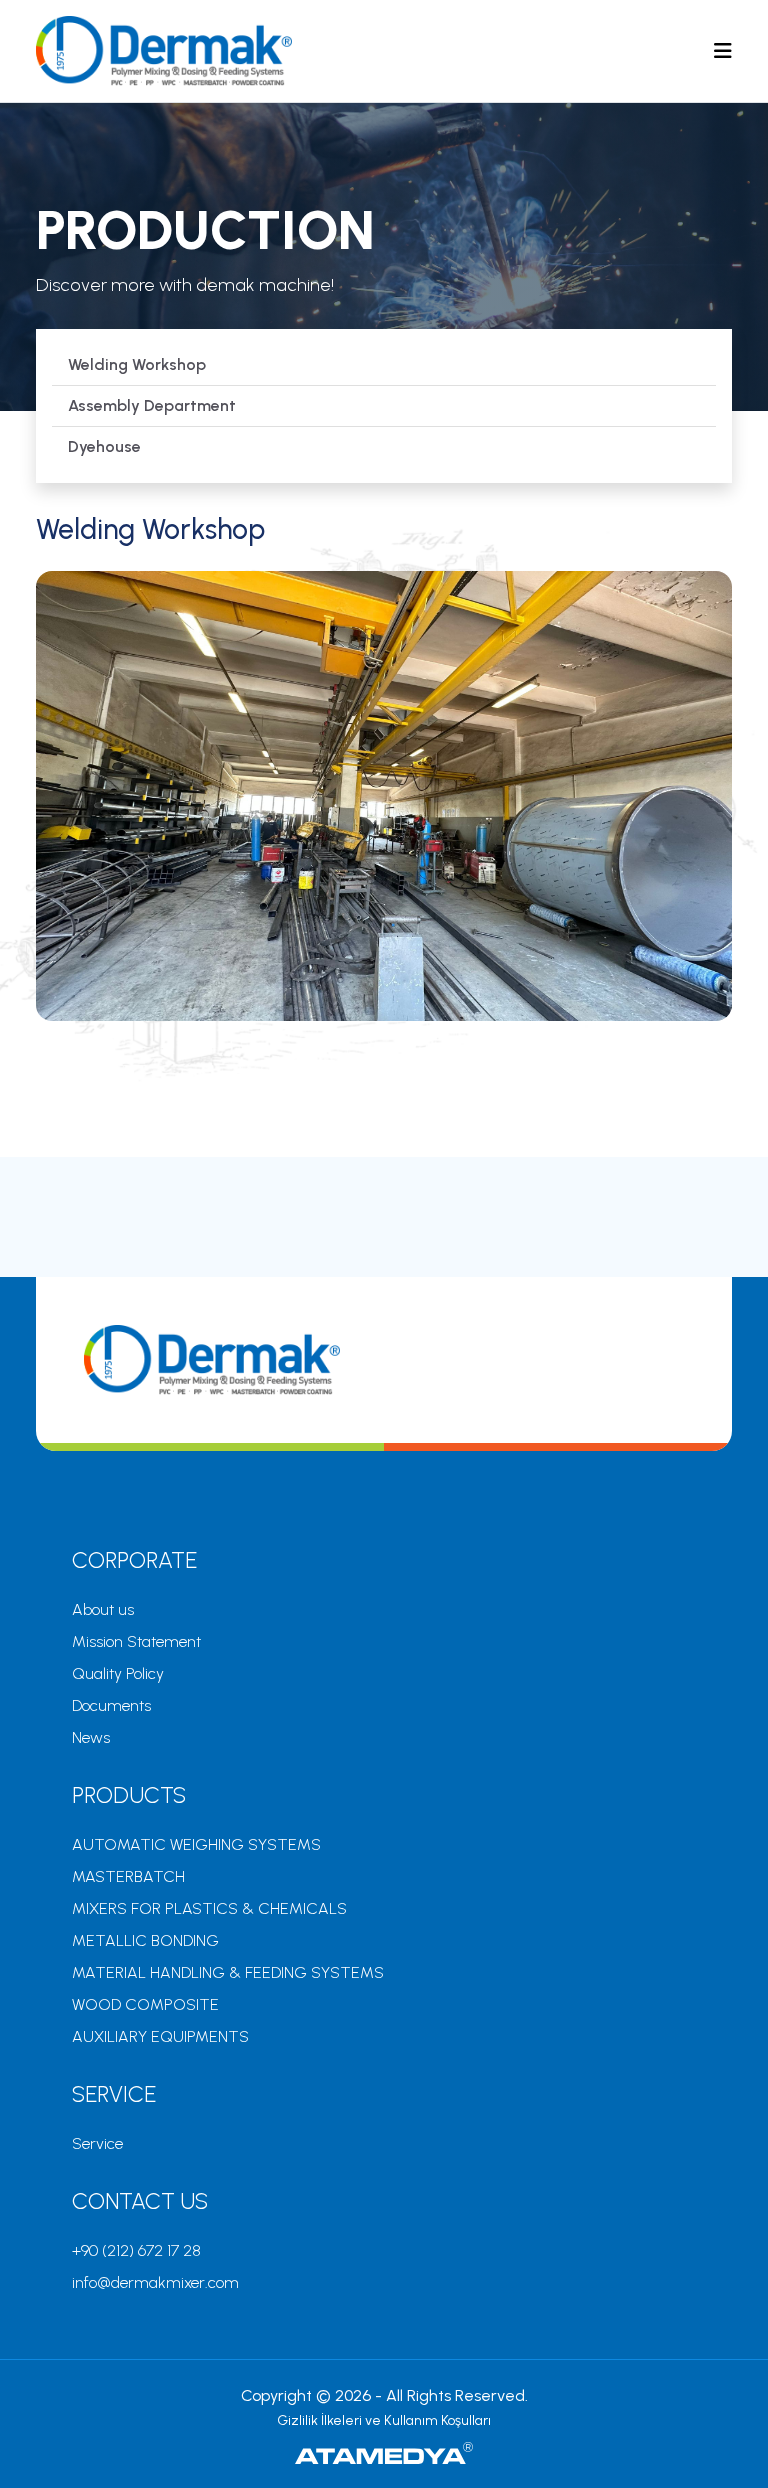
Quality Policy (118, 1673)
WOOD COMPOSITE (145, 2004)
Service (97, 2143)
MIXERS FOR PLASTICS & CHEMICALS (209, 1908)
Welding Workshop (137, 364)
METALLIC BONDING (145, 1940)
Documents (111, 1705)
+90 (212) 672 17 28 (136, 2250)
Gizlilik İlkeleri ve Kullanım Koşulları (384, 2420)
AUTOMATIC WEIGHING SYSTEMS (196, 1844)
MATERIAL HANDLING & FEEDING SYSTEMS (228, 1972)
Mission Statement (136, 1641)
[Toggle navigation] (723, 51)
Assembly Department (152, 405)
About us (103, 1609)
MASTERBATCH (128, 1876)
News (91, 1737)
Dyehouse (104, 446)
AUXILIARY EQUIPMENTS (160, 2036)
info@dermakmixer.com (155, 2282)
